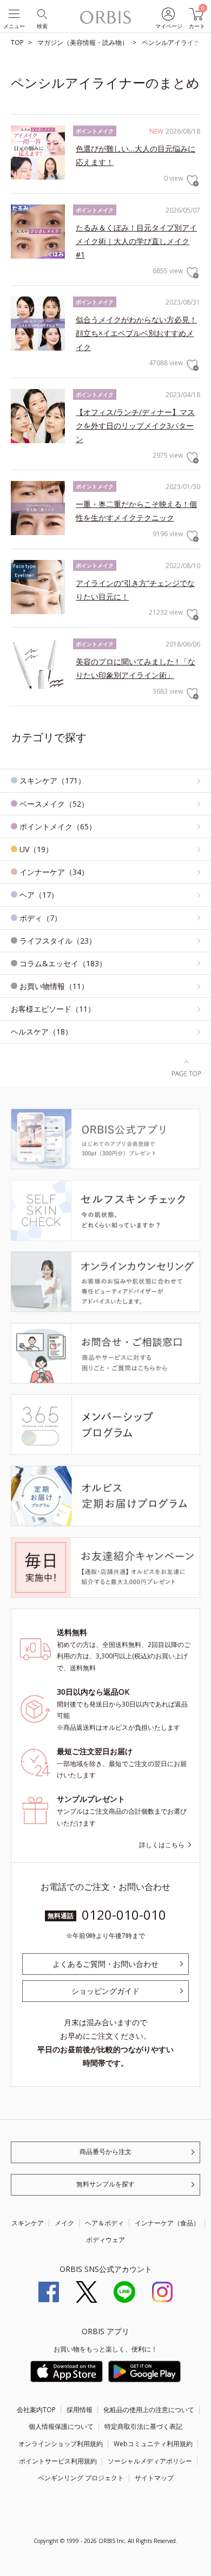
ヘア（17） (39, 895)
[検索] (41, 13)
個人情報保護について (61, 2426)
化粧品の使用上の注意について (149, 2410)
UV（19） (36, 849)
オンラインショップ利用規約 (61, 2444)
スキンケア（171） (52, 780)
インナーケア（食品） (167, 2223)
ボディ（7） (41, 918)
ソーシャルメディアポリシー (150, 2461)
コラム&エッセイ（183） (63, 963)
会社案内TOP (36, 2410)
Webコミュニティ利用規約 (153, 2444)
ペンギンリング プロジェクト (81, 2478)
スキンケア (28, 2223)
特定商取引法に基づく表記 (143, 2426)
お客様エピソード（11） (53, 1009)
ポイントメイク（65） (58, 826)
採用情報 (80, 2410)
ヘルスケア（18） (42, 1032)
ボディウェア (105, 2240)
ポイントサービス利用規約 (58, 2461)
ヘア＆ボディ (104, 2223)
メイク (64, 2223)
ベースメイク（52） (54, 804)
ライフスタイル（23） (58, 941)
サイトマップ (154, 2478)
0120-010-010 (124, 1915)
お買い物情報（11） (54, 986)
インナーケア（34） (54, 872)
